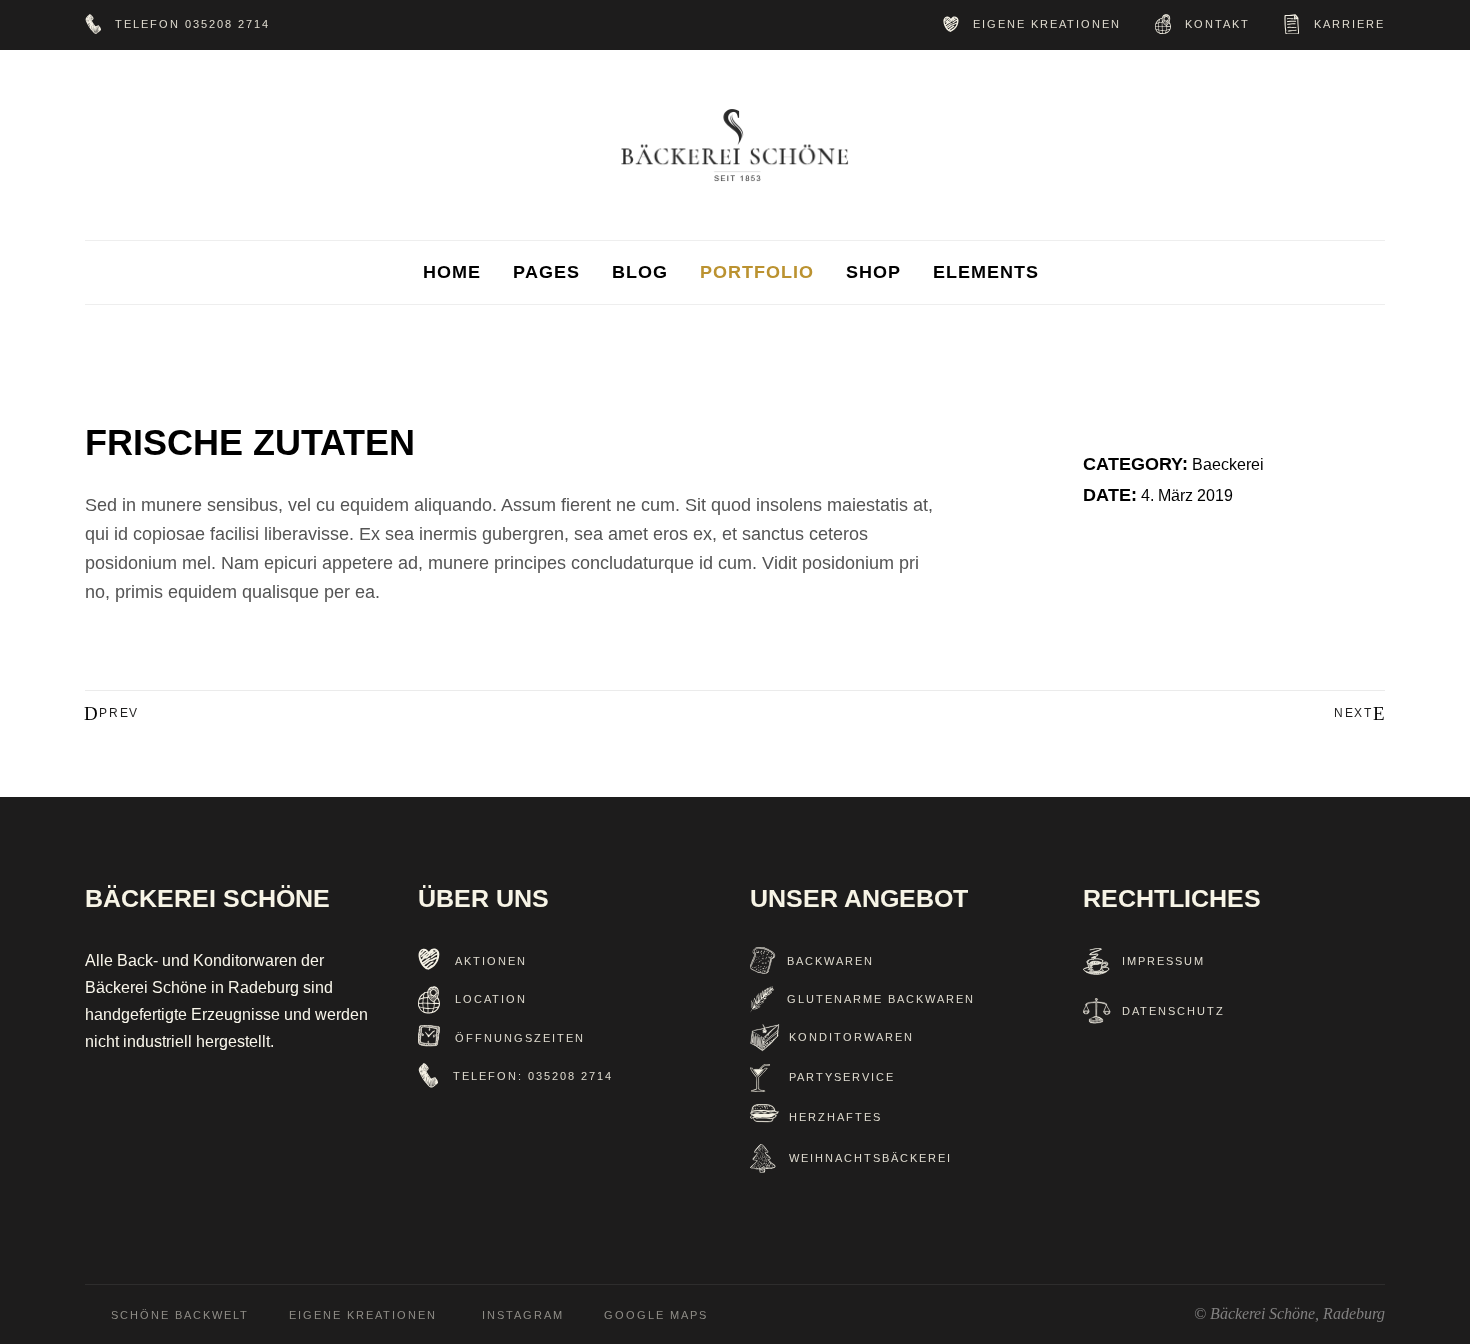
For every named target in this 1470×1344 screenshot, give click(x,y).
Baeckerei (1228, 464)
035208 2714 (227, 24)
